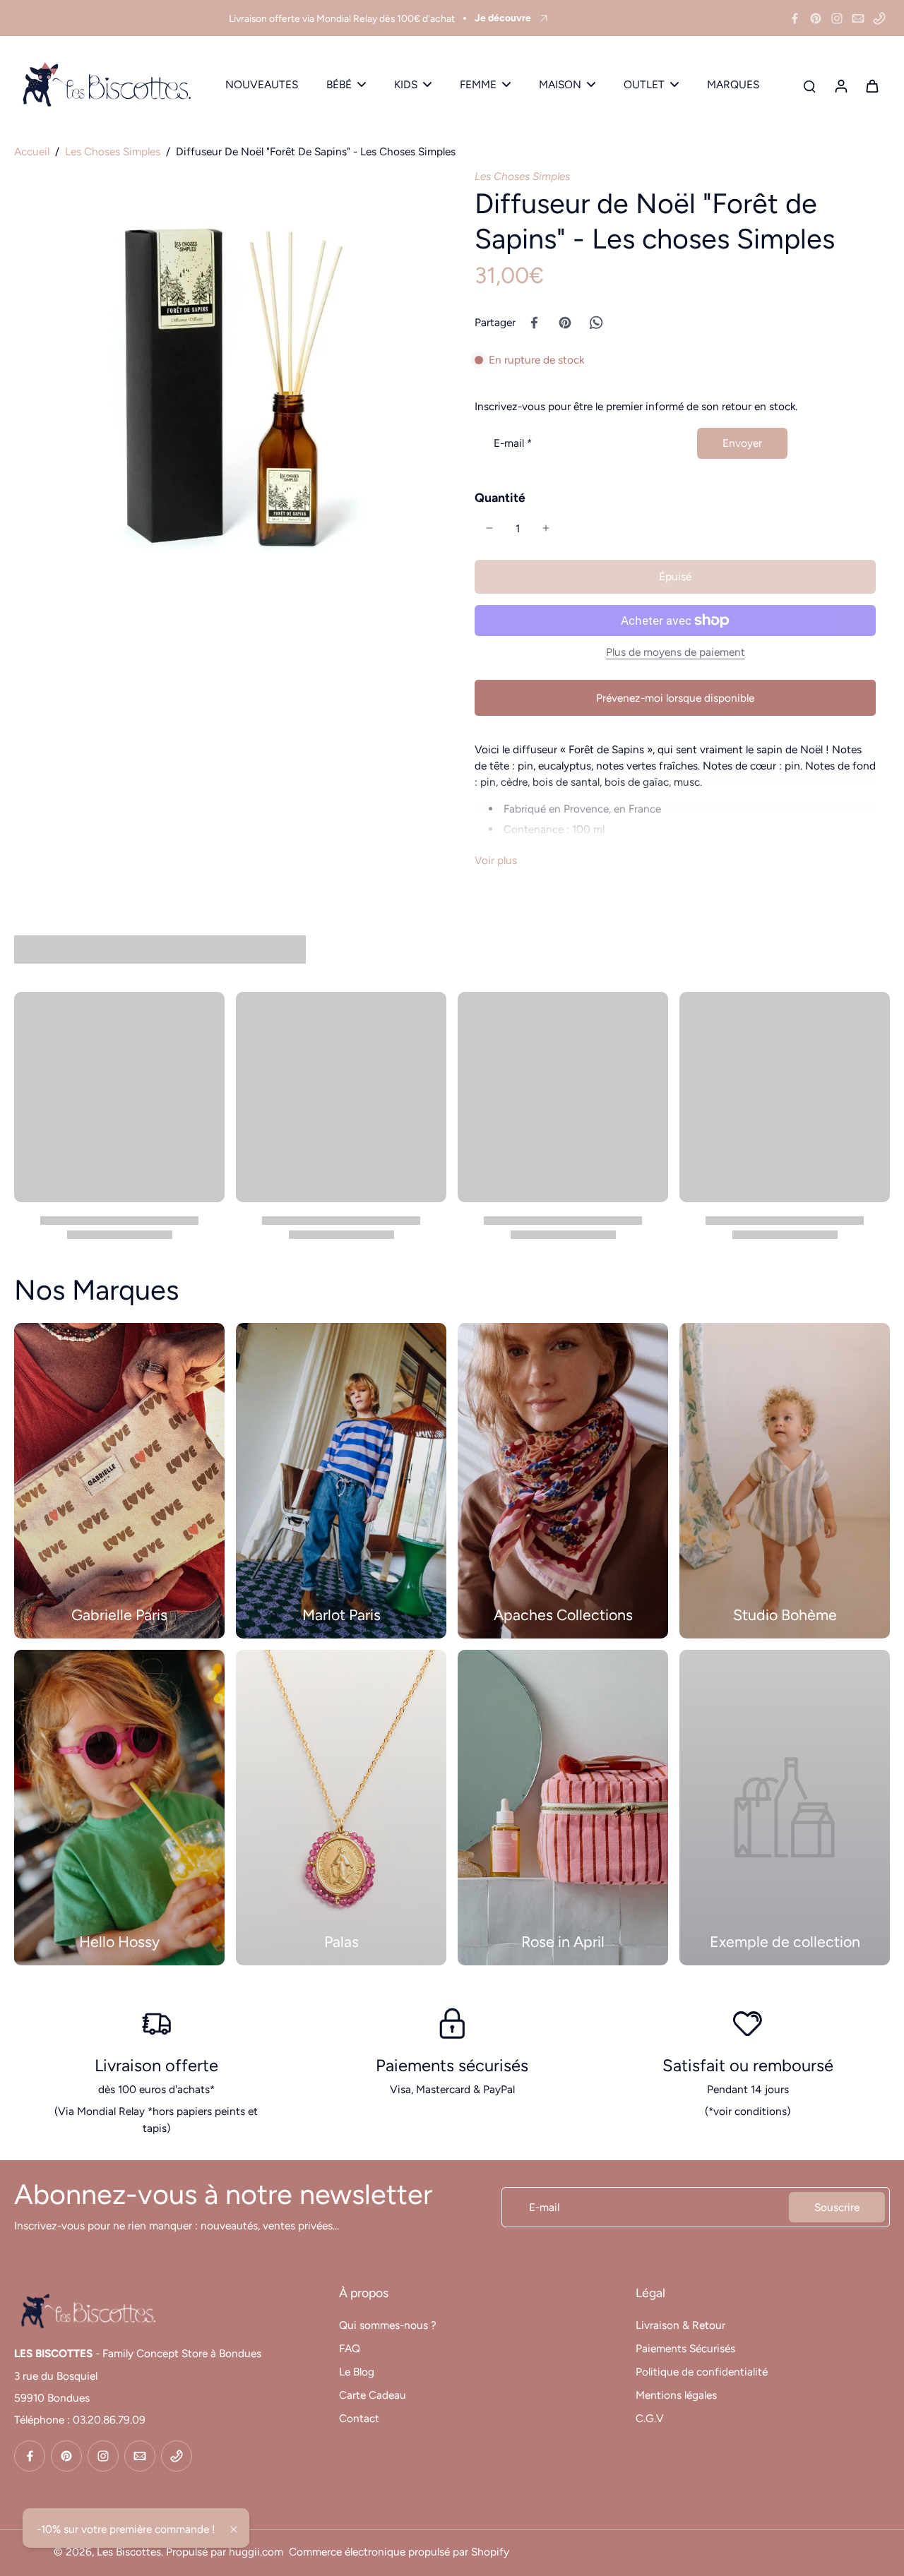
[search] (809, 85)
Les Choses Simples (113, 151)
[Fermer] (234, 2529)
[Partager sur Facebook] (534, 323)
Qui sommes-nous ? (388, 2325)
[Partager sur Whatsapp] (596, 323)
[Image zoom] (222, 376)
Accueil (32, 151)
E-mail (513, 443)
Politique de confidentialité (702, 2372)
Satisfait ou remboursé (748, 2065)
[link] (785, 1808)
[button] (675, 576)
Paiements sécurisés (452, 2065)
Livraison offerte (156, 2065)
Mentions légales (676, 2395)
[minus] (489, 528)
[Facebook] (795, 18)
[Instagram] (837, 18)
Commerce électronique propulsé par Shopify (399, 2552)
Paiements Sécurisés (685, 2348)
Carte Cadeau (373, 2395)
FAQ (350, 2348)
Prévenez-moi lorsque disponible (675, 698)
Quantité (500, 497)
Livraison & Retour (680, 2325)
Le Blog (357, 2372)
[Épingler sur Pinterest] (565, 323)
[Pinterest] (816, 18)
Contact (359, 2418)
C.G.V (650, 2418)
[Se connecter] (840, 85)
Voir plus (496, 860)
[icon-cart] (872, 85)
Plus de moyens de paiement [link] (676, 653)
